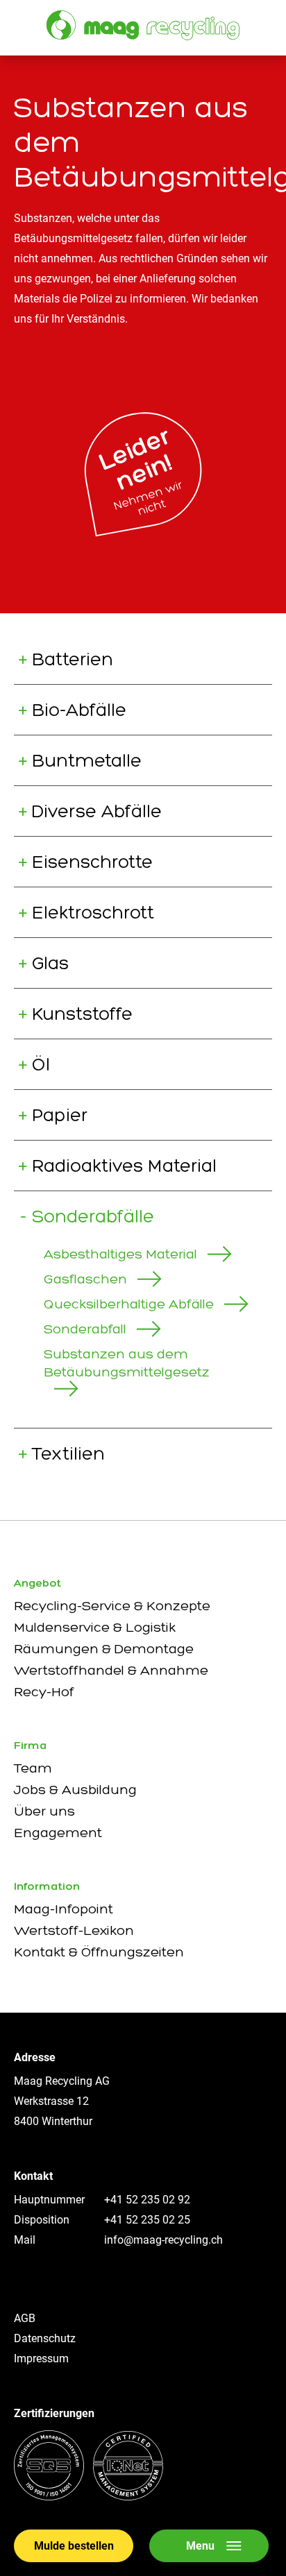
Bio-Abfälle (79, 710)
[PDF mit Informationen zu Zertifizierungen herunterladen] (89, 2497)
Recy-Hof (44, 1691)
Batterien (73, 659)
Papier (60, 1115)
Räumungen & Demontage (104, 1648)
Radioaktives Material (124, 1166)
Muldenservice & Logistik (95, 1627)
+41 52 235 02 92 (147, 2200)
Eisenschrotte (92, 862)
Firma (31, 1745)
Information (47, 1886)
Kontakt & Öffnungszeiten (99, 1952)
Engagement (58, 1832)
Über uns (44, 1811)
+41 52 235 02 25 (147, 2220)
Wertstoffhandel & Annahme (111, 1670)
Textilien (68, 1453)
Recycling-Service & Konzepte (112, 1605)
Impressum (41, 2359)
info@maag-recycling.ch (163, 2240)
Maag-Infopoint (64, 1909)
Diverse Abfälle (97, 811)
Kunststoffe (82, 1014)
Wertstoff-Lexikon (74, 1930)
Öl (41, 1064)
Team (33, 1768)
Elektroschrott (93, 912)
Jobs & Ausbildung (75, 1789)
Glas (50, 963)
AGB (25, 2318)
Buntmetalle (87, 760)
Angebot (37, 1583)
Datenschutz (45, 2338)
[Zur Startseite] (143, 25)
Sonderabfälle (93, 1216)
